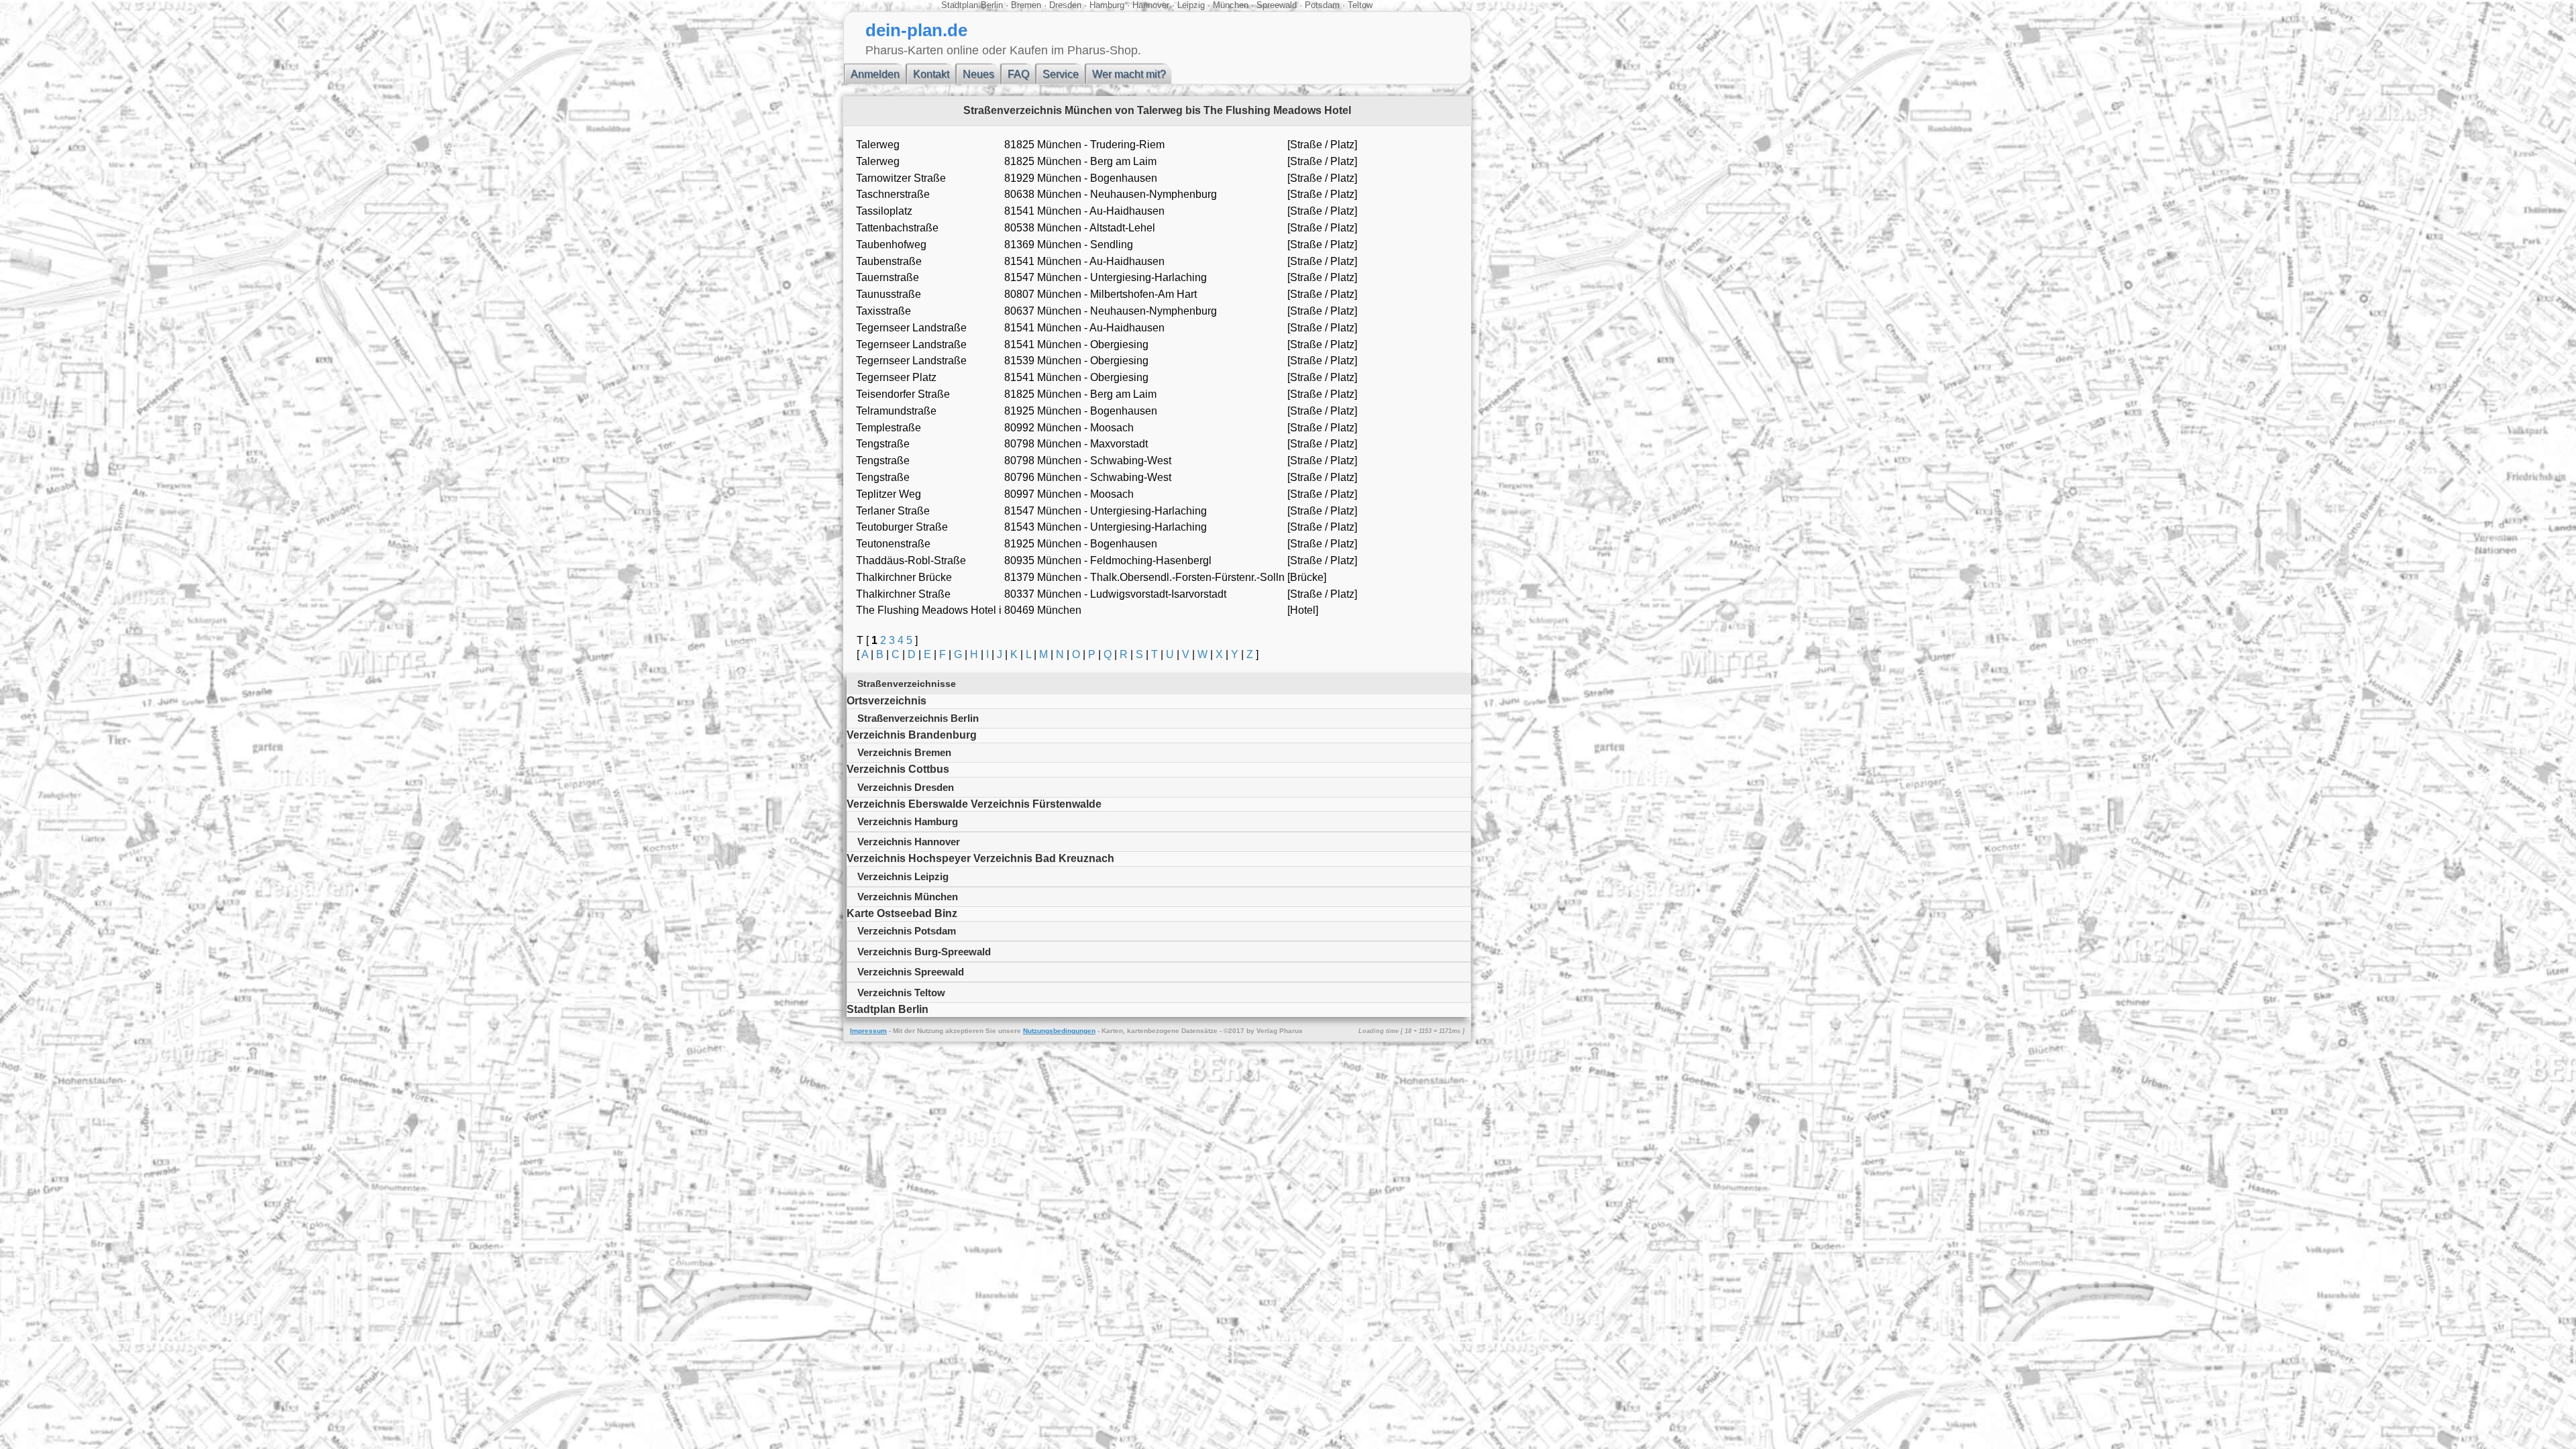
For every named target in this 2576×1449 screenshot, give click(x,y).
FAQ (1018, 74)
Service (1061, 74)
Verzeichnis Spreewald (911, 972)
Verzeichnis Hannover (909, 842)
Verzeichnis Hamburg (908, 821)
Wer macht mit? (1129, 74)
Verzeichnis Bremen (904, 752)
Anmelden (875, 74)
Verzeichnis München (908, 897)
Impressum (868, 1031)
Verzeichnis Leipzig (903, 876)
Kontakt (931, 74)
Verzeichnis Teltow (901, 992)
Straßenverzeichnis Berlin (918, 718)
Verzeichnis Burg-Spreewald (924, 952)
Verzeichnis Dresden (906, 787)
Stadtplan (960, 5)
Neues (978, 74)
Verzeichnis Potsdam (907, 931)
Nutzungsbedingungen (1059, 1031)
